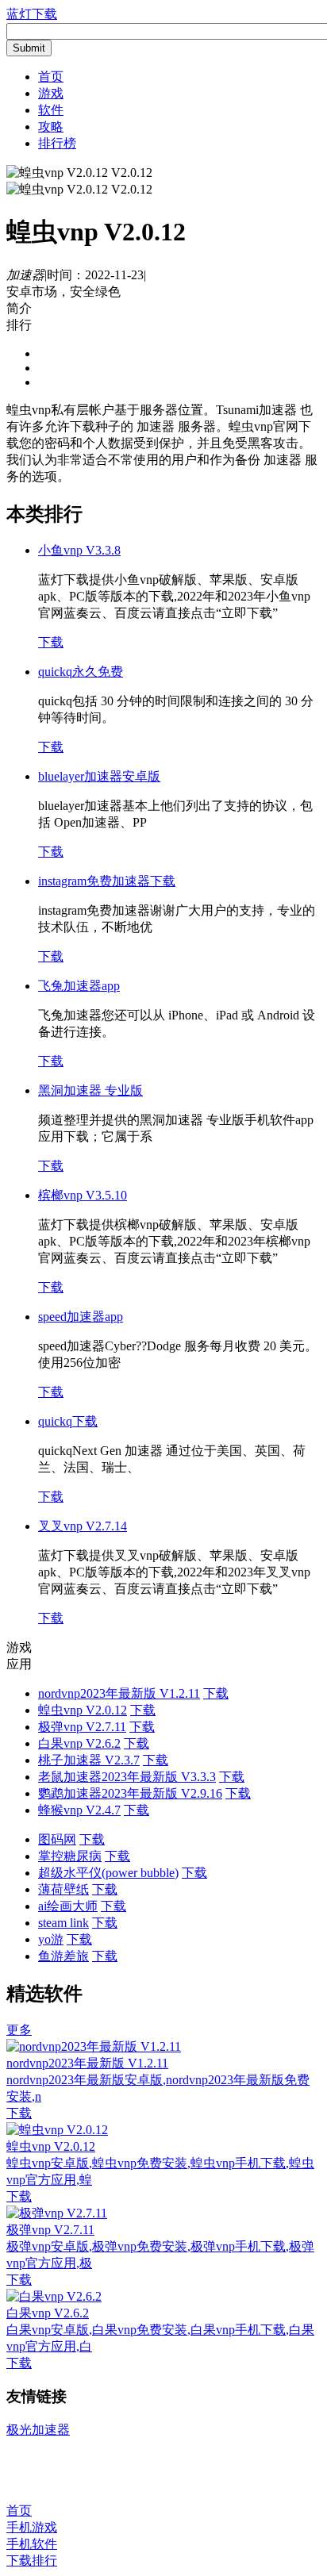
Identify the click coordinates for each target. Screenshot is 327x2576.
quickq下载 (68, 1421)
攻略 (51, 127)
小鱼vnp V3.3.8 (79, 550)
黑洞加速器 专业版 (90, 1090)
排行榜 (57, 143)
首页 (51, 77)
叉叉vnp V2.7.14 (83, 1526)
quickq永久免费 (81, 672)
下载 (51, 642)
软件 (51, 110)
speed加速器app (81, 1317)
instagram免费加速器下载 (107, 881)
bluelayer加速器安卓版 (99, 776)
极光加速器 (38, 2430)
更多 (19, 2030)
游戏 (51, 93)
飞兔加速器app (79, 986)
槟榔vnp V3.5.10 (83, 1195)
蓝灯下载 (32, 14)
